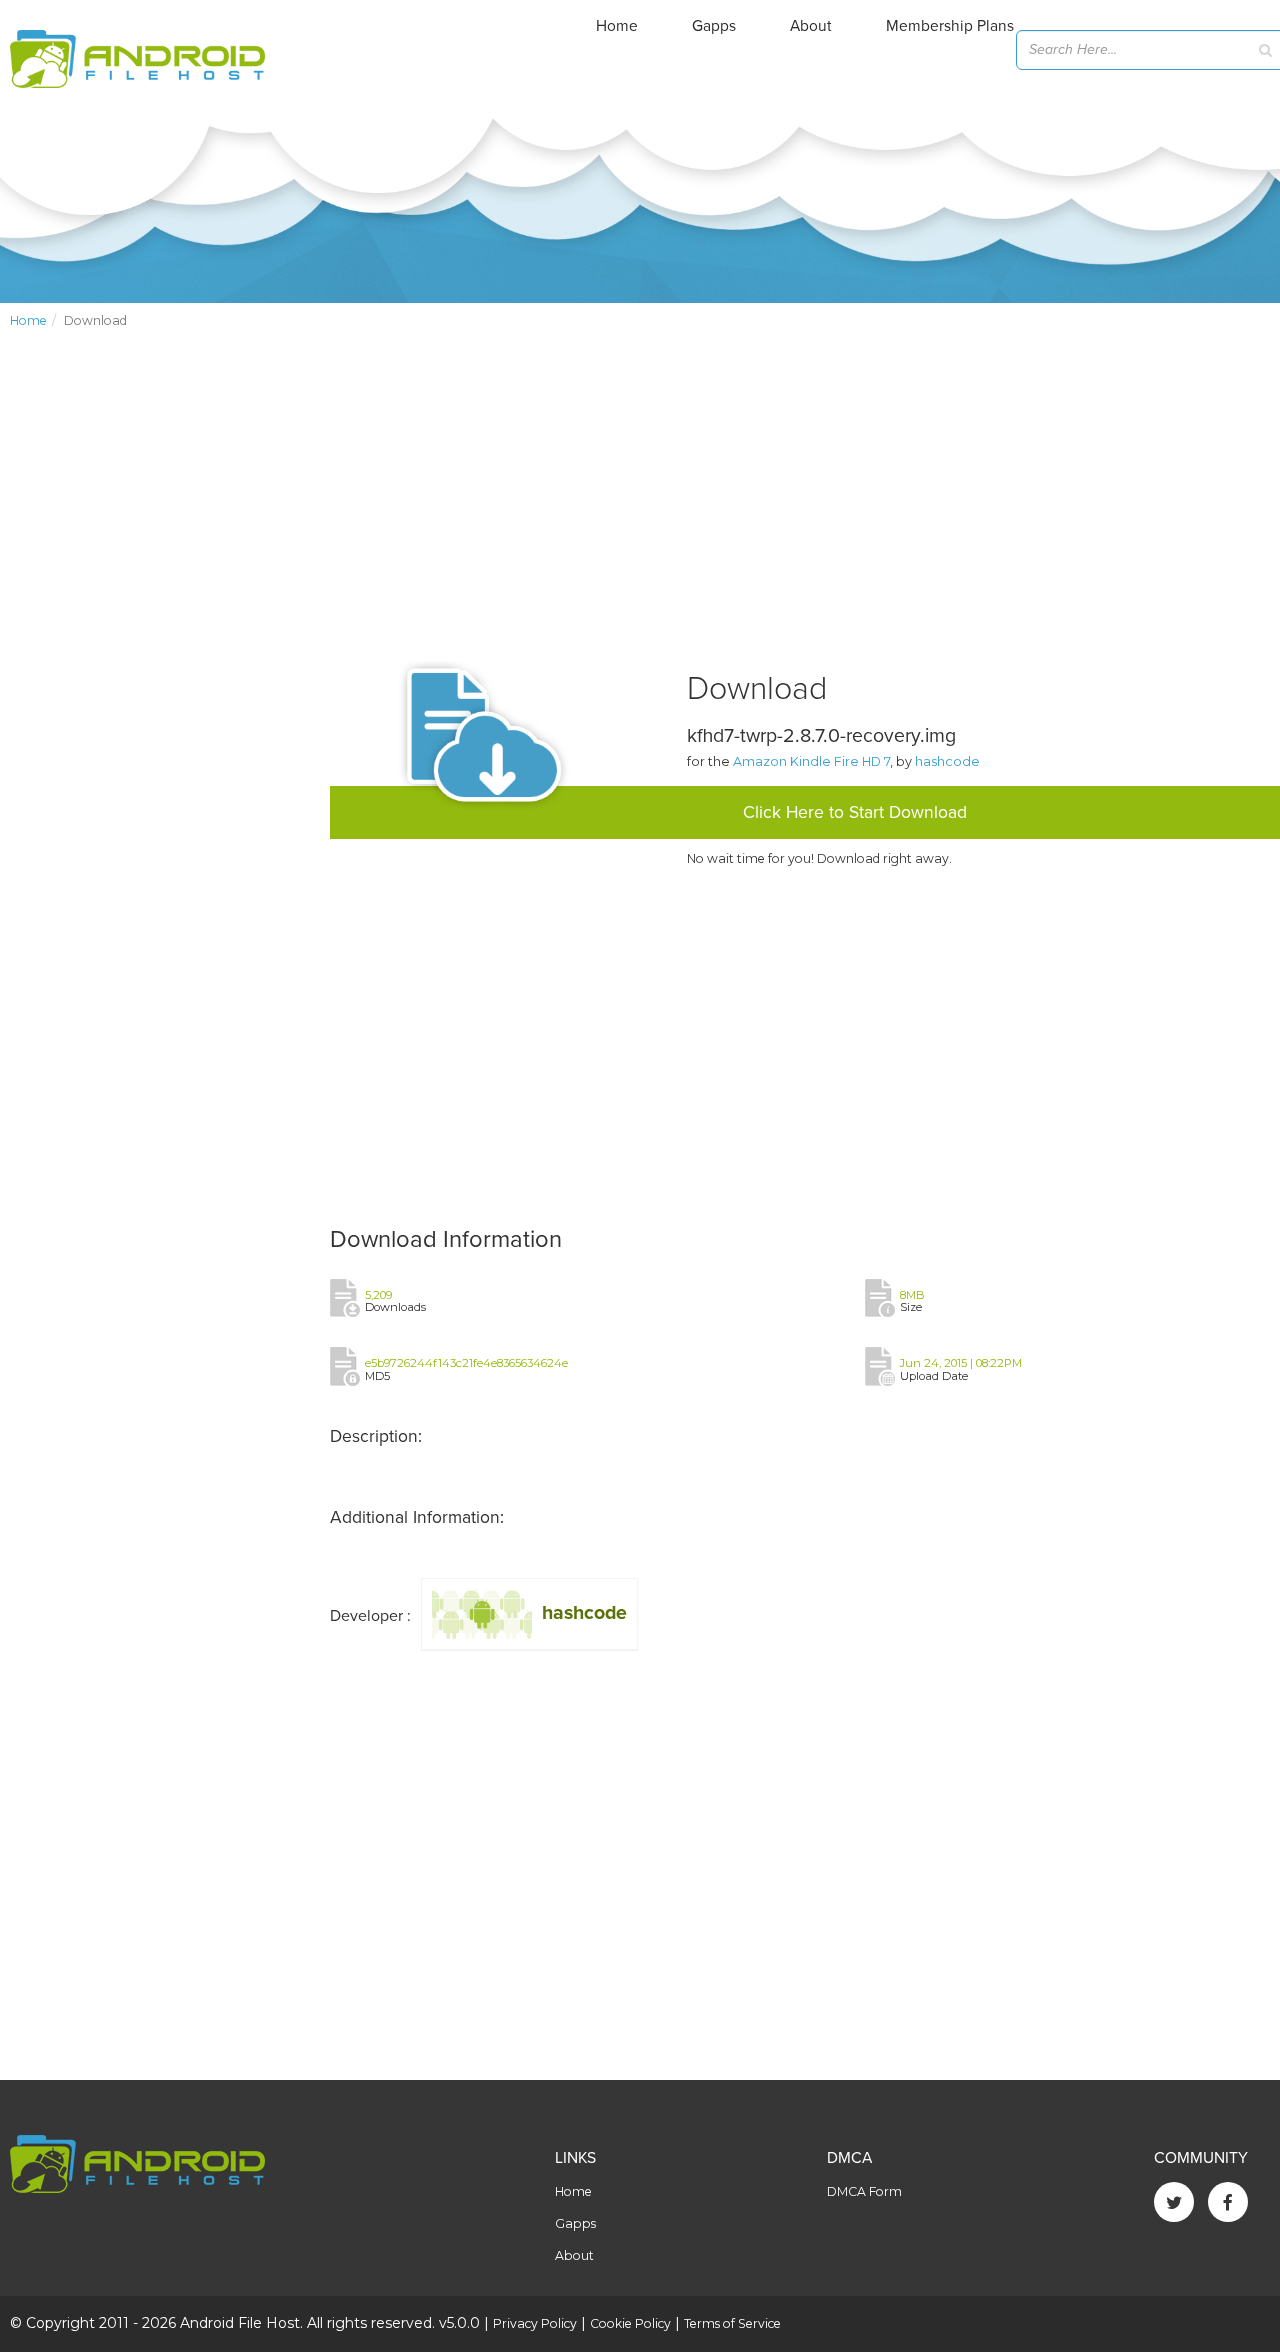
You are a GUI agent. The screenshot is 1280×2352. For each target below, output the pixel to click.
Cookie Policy (630, 2323)
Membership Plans (950, 26)
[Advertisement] (160, 676)
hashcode (947, 761)
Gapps (714, 26)
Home (617, 26)
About (811, 26)
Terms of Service (732, 2323)
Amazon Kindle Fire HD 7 (811, 761)
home (28, 320)
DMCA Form (864, 2191)
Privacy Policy (535, 2323)
